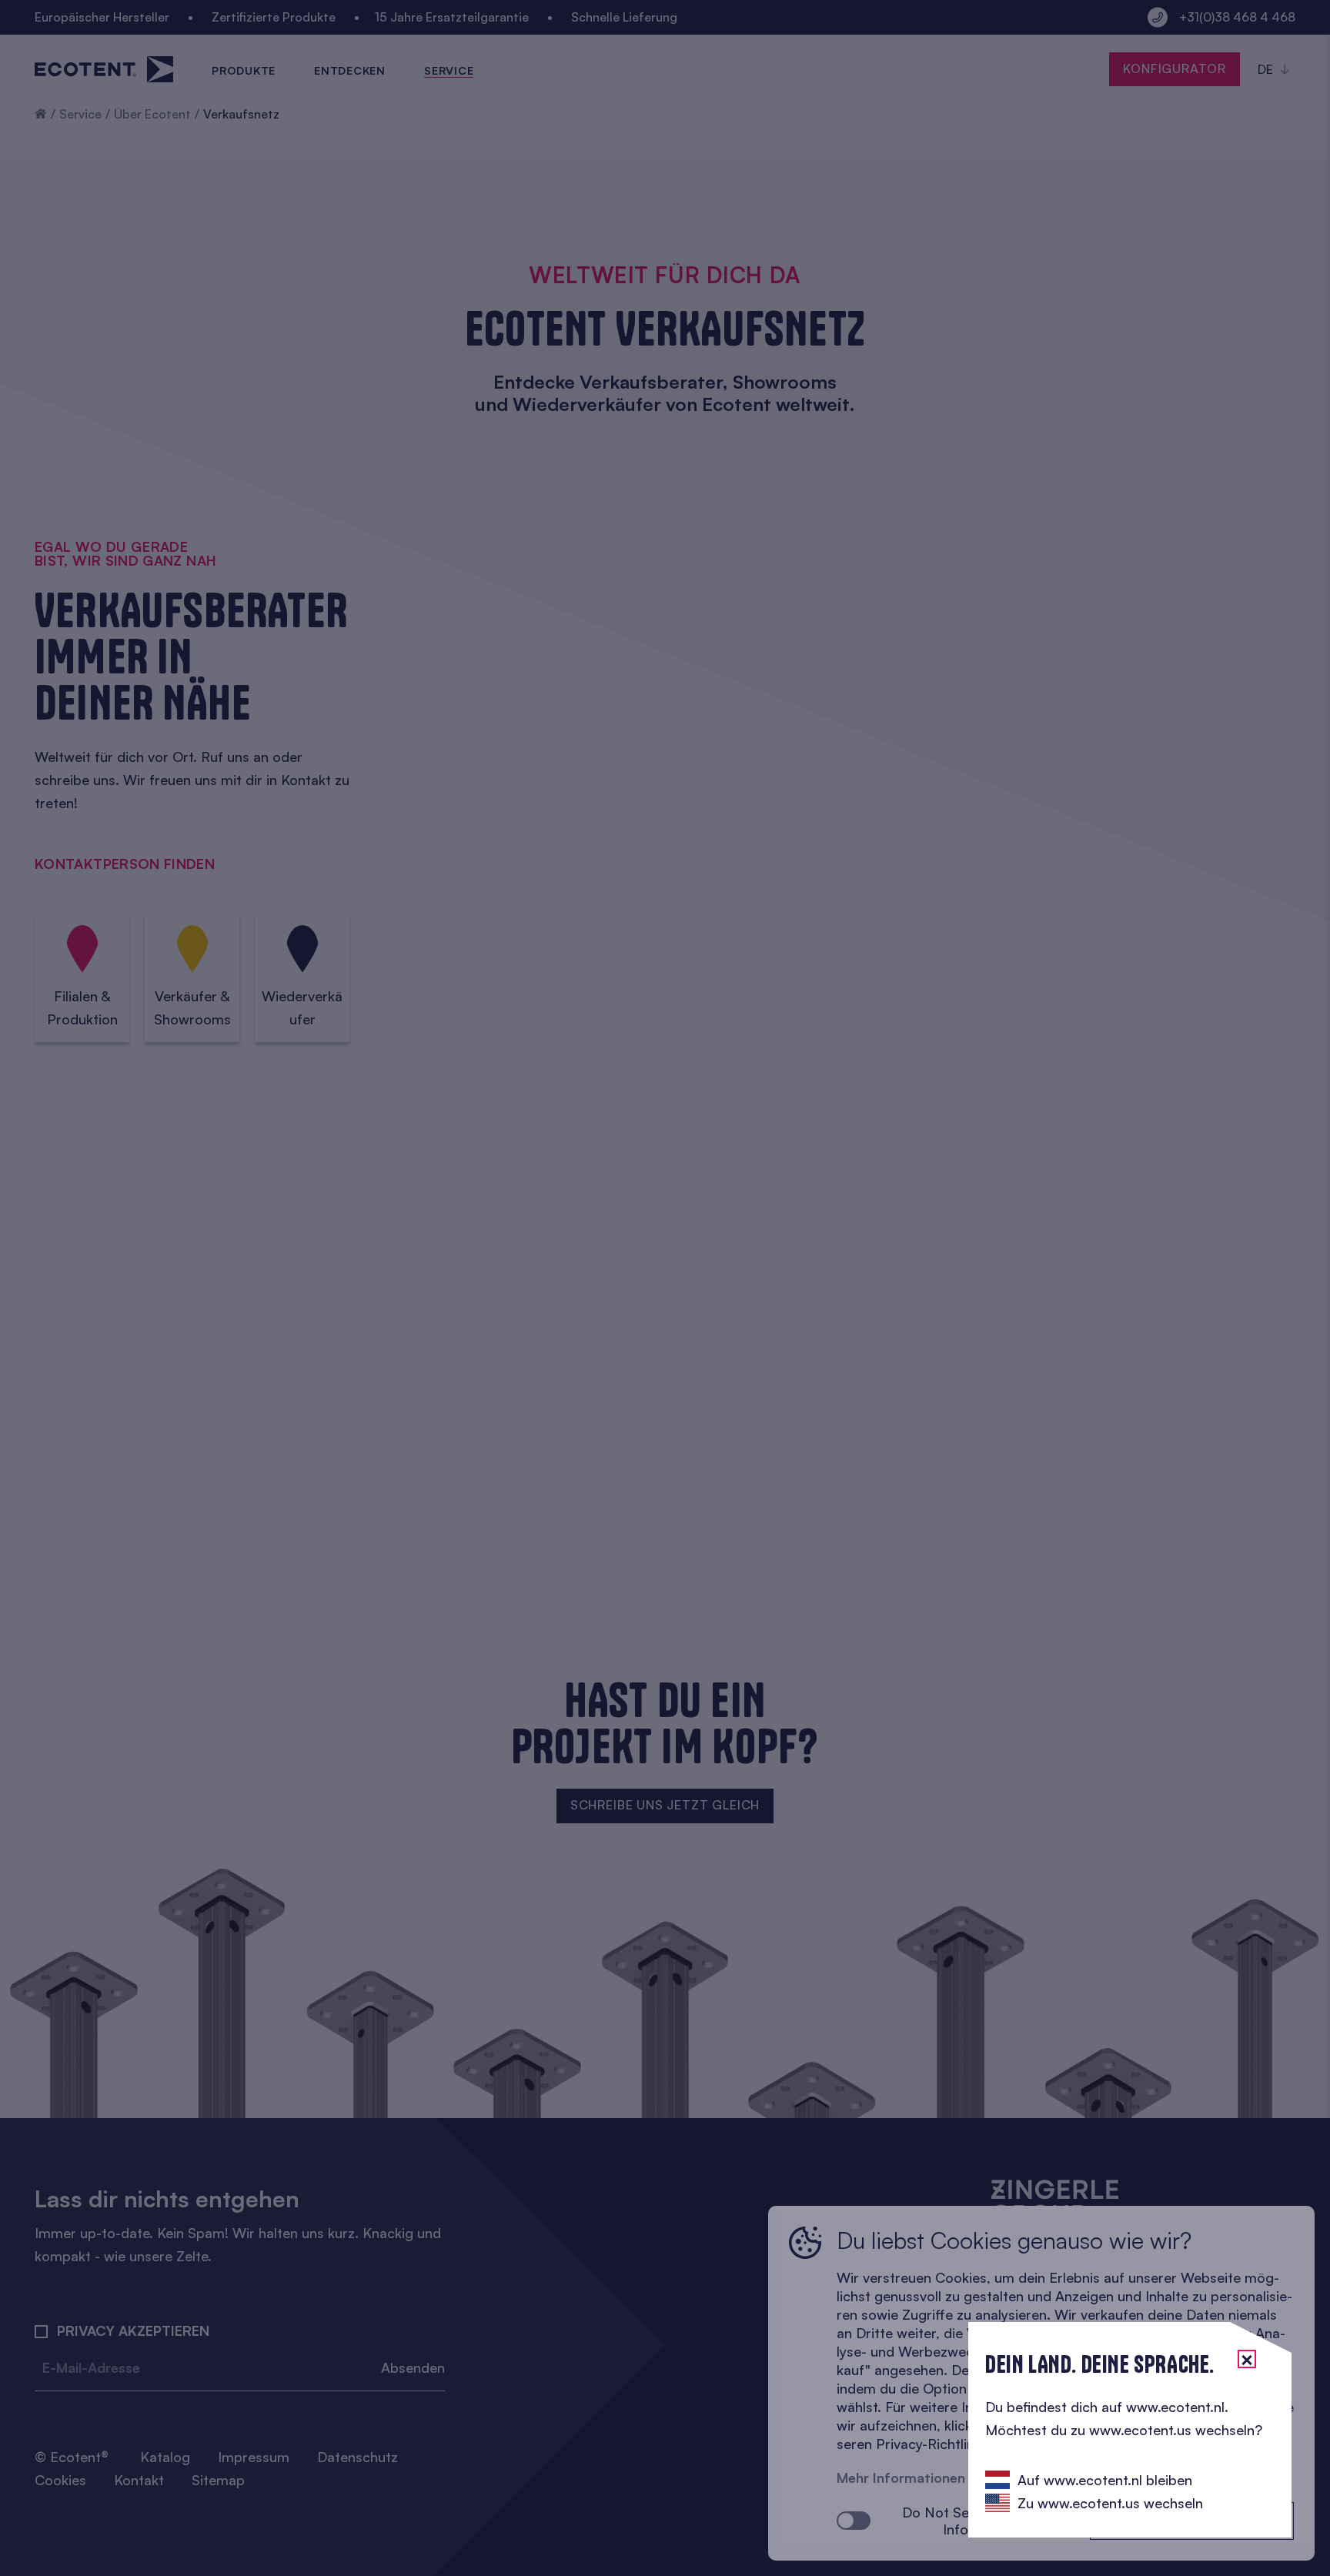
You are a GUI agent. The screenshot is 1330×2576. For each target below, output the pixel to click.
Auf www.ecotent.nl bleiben (1105, 2480)
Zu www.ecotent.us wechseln (1110, 2503)
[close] (1247, 2359)
